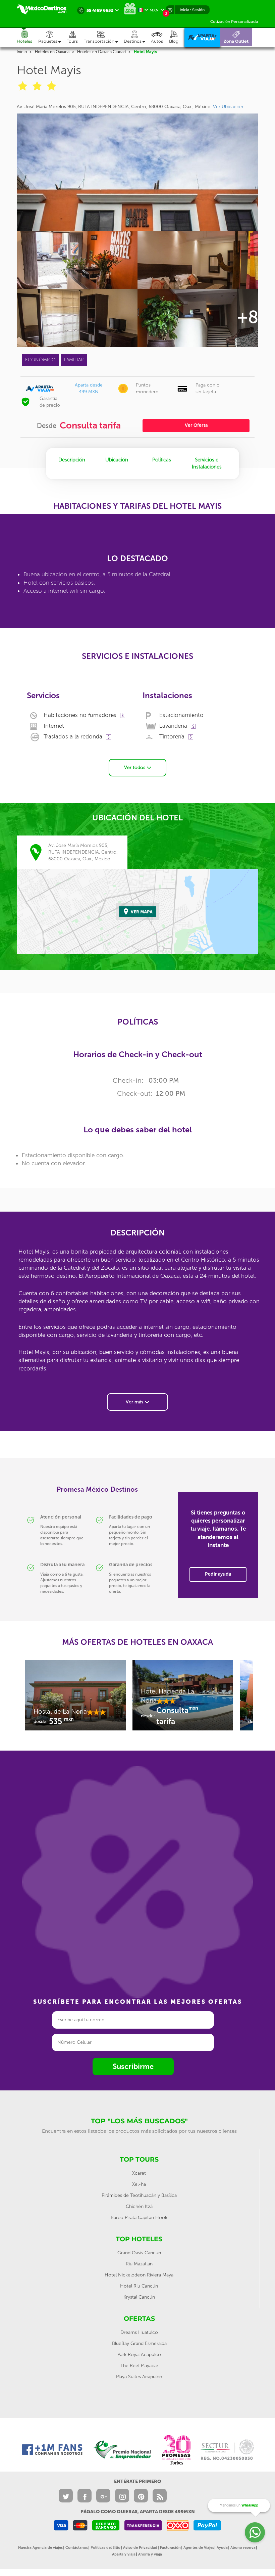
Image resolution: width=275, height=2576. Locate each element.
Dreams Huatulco (139, 2332)
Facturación (170, 2548)
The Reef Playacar (139, 2366)
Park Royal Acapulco (139, 2355)
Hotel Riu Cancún (139, 2286)
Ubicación (117, 460)
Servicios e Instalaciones (207, 463)
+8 (248, 317)
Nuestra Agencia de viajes (40, 2548)
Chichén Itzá (139, 2206)
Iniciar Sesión (192, 10)
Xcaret (139, 2173)
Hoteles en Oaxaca (52, 52)
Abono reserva (243, 2548)
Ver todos (135, 767)
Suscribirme (133, 2066)
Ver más (135, 1402)
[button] (104, 37)
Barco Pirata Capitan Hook (139, 2218)
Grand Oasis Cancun (139, 2253)
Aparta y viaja (124, 2554)
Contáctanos (77, 2548)
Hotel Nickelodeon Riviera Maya (139, 2275)
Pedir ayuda (218, 1574)
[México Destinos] (45, 9)
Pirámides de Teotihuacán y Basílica (139, 2195)
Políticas (162, 460)
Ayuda (222, 2548)
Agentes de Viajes (199, 2548)
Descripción (72, 460)
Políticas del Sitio (105, 2548)
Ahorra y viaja (150, 2554)
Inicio (22, 52)
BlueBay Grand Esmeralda (139, 2343)
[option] (75, 1699)
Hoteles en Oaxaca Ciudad (101, 52)
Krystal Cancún (139, 2297)
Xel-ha (139, 2184)
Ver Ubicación (228, 107)
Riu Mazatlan (139, 2264)
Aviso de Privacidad (140, 2548)
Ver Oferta (196, 425)
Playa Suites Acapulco (139, 2377)
